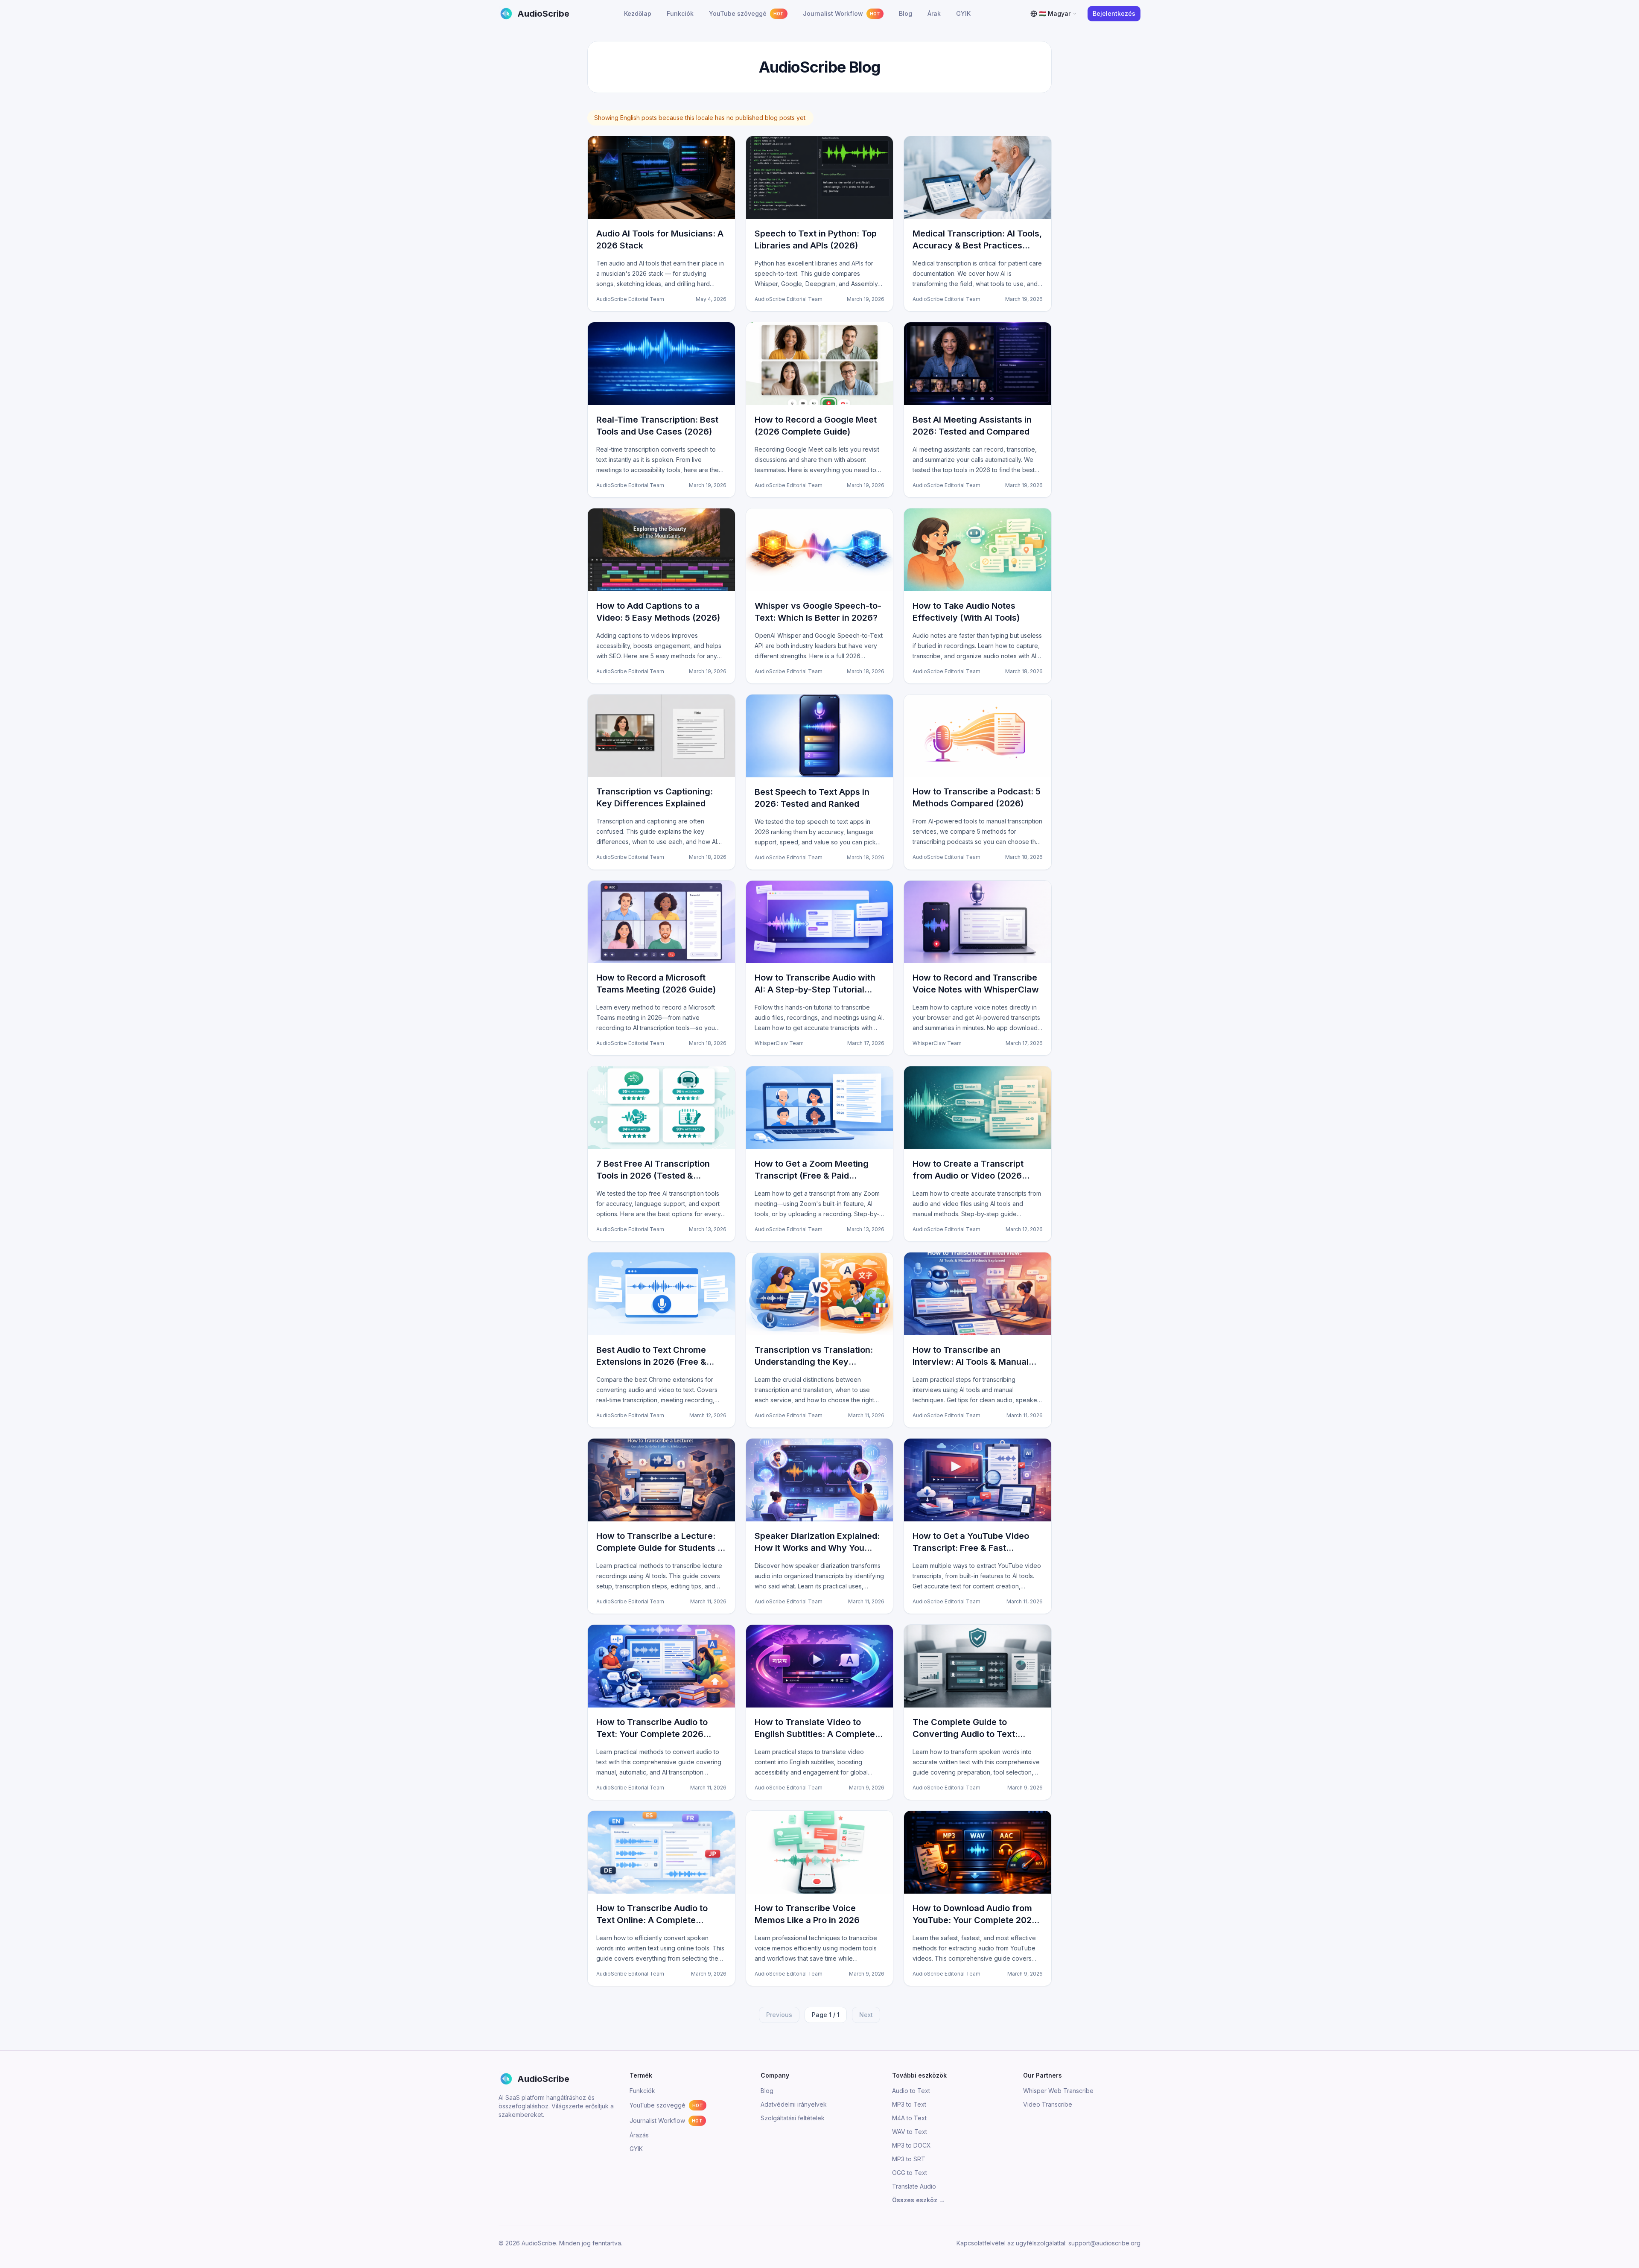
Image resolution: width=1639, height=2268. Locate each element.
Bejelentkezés (1114, 13)
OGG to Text (910, 2173)
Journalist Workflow (666, 2121)
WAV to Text (910, 2132)
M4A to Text (909, 2118)
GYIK (636, 2149)
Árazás (639, 2135)
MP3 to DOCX (911, 2145)
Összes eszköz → (919, 2200)
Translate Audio (914, 2186)
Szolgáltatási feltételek (793, 2118)
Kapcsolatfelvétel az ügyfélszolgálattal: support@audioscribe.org (1048, 2243)
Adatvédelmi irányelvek (794, 2104)
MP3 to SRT (909, 2159)
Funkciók (642, 2091)
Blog (767, 2091)
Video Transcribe (1048, 2104)
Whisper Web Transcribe (1058, 2091)
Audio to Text (911, 2091)
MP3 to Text (909, 2104)
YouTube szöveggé (666, 2105)
